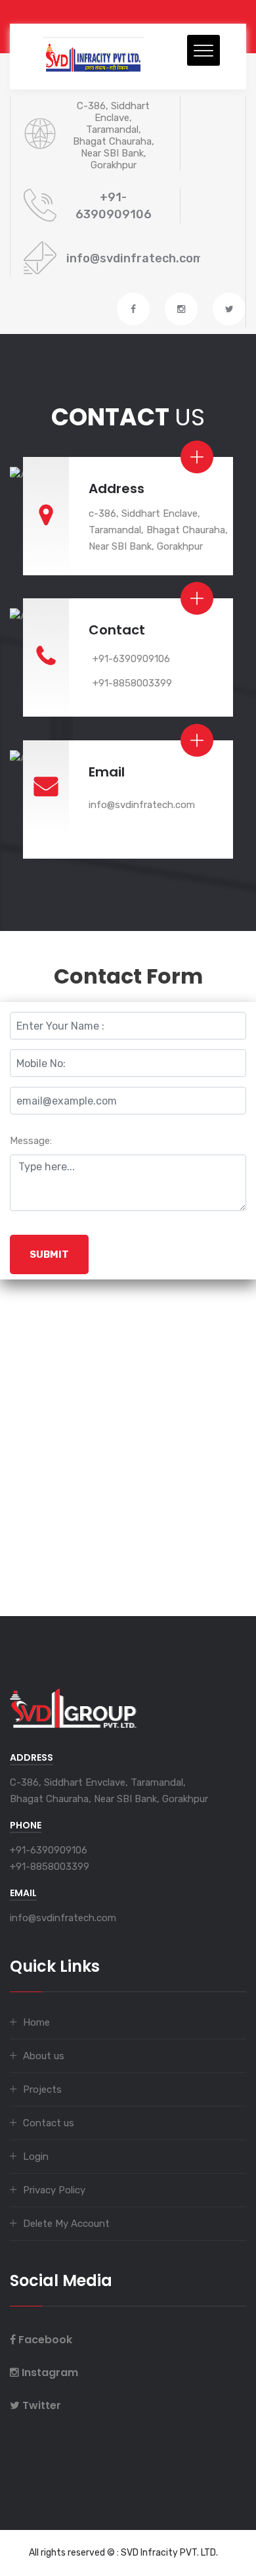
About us (44, 2056)
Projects (42, 2089)
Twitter (42, 2405)
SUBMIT (49, 1254)
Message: (31, 1141)
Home (36, 2022)
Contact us (49, 2123)
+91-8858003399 (132, 683)
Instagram (50, 2373)
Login (36, 2157)
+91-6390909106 (131, 659)
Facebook (45, 2340)
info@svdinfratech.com (135, 258)
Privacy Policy (54, 2190)
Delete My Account (66, 2224)
